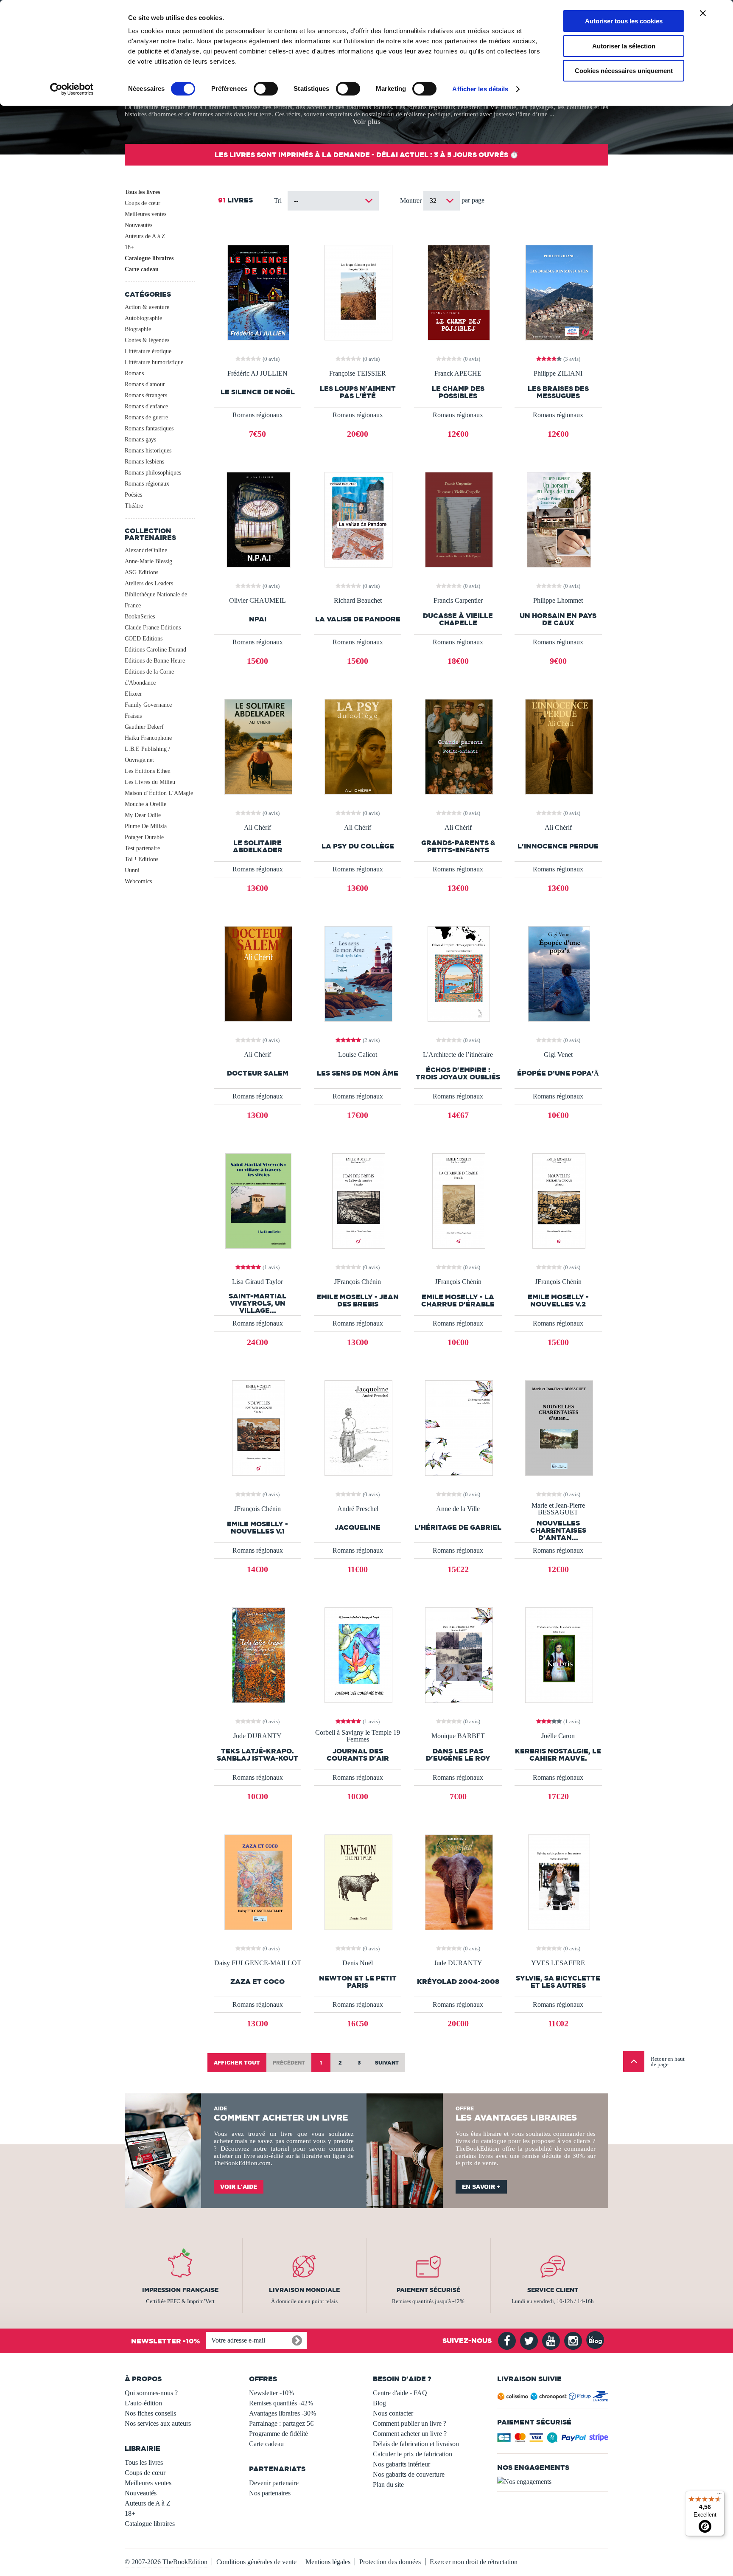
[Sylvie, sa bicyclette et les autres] (558, 1881)
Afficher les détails (480, 89)
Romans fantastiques (149, 428)
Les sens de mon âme (358, 1073)
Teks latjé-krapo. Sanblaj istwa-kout (257, 1755)
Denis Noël (358, 1963)
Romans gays (140, 440)
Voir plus (366, 121)
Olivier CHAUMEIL (257, 601)
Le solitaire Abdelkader (258, 846)
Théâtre (134, 506)
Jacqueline (358, 1527)
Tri (278, 201)
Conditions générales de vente (256, 2562)
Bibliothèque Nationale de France (156, 600)
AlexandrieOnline (146, 550)
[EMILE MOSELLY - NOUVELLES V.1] (258, 1427)
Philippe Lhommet (558, 601)
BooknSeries (140, 617)
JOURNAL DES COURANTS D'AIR (358, 1755)
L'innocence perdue (558, 846)
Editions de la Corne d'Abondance (149, 677)
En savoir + (481, 2187)
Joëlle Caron (558, 1736)
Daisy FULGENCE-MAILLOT (258, 1963)
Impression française (180, 2290)
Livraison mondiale (304, 2290)
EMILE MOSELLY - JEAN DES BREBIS (358, 1301)
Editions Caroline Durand (155, 650)
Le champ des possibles (458, 392)
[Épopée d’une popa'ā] (558, 973)
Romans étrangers (146, 395)
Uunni (132, 870)
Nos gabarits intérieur (401, 2464)
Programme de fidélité (278, 2434)
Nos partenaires (270, 2493)
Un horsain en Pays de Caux (558, 619)
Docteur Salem (258, 1073)
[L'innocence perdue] (558, 746)
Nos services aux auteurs (158, 2423)
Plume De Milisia (146, 826)
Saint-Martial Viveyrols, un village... (257, 1303)
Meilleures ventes (145, 214)
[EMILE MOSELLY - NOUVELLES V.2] (558, 1200)
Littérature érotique (148, 351)
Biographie (138, 329)
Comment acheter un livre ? (410, 2434)
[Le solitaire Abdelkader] (257, 746)
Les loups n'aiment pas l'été (358, 392)
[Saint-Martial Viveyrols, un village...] (257, 1200)
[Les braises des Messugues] (558, 292)
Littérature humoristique (154, 362)
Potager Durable (144, 837)
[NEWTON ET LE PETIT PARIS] (358, 1881)
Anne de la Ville (458, 1509)
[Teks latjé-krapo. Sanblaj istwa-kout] (258, 1654)
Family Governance (148, 705)
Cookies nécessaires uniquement (624, 71)
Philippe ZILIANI (558, 374)
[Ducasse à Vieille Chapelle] (458, 519)
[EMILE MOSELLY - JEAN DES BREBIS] (358, 1200)
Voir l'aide (239, 2187)
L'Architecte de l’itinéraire (458, 1055)
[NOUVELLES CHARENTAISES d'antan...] (558, 1427)
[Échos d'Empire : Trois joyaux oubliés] (458, 973)
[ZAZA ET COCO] (257, 1881)
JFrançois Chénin (358, 1282)
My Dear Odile (143, 815)
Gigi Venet (558, 1055)
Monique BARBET (458, 1736)
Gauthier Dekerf (144, 727)
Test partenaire (142, 848)
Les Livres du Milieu (150, 782)
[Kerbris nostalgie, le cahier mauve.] (558, 1654)
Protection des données (390, 2562)
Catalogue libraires (149, 258)
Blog (379, 2403)
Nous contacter (393, 2413)
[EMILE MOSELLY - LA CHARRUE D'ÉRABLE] (458, 1200)
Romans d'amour (145, 384)
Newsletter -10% (271, 2393)
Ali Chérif (257, 828)
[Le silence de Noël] (257, 292)
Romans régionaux (147, 484)
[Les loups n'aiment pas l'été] (358, 292)
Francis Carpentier (458, 601)
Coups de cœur (143, 203)
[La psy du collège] (358, 746)
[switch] (266, 89)
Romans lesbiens (144, 462)
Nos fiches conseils (150, 2413)
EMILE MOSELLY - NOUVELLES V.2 (558, 1301)
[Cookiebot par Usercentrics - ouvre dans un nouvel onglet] (72, 89)
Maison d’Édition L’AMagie (159, 793)
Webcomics (138, 881)
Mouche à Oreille (145, 804)
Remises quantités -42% (281, 2403)
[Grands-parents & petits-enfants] (458, 746)
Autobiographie (143, 318)
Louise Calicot (358, 1055)
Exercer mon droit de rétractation (474, 2562)
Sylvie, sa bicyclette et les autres (558, 1982)
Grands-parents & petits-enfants (458, 846)
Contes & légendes (147, 340)
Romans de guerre (146, 417)
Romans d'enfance (146, 406)
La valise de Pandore (358, 619)
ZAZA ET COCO (257, 1982)
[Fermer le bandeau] (703, 13)
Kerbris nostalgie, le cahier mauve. (558, 1755)
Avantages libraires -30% (283, 2413)
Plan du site (388, 2485)
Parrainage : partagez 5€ (281, 2423)
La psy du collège (358, 846)
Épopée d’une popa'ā (558, 1073)
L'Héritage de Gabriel (458, 1527)
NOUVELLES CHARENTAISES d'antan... (558, 1530)
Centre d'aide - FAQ (400, 2393)
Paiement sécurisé (428, 2290)
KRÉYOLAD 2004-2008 (458, 1982)
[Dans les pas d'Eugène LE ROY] (458, 1654)
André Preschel (358, 1509)
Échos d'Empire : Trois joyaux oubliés (458, 1073)
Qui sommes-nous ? (151, 2393)
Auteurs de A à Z (145, 236)
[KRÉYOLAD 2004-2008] (458, 1881)
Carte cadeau (142, 269)
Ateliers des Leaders (149, 583)
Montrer (412, 201)
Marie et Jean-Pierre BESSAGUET (558, 1509)
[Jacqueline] (358, 1427)
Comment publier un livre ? (410, 2423)
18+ (129, 247)
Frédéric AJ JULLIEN (257, 374)
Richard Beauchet (358, 601)
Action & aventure (147, 307)
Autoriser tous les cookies (624, 21)
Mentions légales (328, 2562)
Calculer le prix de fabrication (413, 2454)
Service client (553, 2290)
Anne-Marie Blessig (148, 561)
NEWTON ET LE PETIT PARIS (358, 1982)
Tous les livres (142, 192)
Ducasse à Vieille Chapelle (458, 619)
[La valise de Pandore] (358, 519)
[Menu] (719, 2496)
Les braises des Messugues (558, 392)
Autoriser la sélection (624, 46)
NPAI (258, 619)
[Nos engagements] (553, 2482)
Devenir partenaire (274, 2483)
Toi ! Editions (141, 859)
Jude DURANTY (257, 1736)
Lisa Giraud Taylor (257, 1282)
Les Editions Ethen (148, 771)
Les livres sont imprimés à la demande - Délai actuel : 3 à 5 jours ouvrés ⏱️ (366, 155)
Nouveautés (138, 225)
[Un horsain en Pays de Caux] (558, 519)
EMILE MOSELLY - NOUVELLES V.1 (257, 1528)
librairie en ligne (324, 2156)
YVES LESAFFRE (558, 1963)
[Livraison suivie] (553, 2398)
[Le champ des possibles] (458, 292)
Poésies (133, 495)
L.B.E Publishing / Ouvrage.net (147, 754)
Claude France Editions (153, 628)
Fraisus (133, 716)
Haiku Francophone (148, 738)
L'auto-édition (143, 2403)
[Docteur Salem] (257, 973)
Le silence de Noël (258, 392)
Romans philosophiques (153, 473)
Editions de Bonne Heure (155, 661)
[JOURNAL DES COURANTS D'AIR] (358, 1654)
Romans (134, 373)
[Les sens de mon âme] (358, 973)
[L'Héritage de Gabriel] (458, 1427)
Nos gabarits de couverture (409, 2474)
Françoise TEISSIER (358, 374)
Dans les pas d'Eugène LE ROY (458, 1755)
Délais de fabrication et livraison (416, 2444)
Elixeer (133, 694)
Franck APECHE (458, 374)
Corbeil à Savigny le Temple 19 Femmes (358, 1736)
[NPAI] (258, 519)
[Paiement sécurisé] (553, 2440)
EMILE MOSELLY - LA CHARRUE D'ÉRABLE (458, 1301)
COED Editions (144, 639)
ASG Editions (141, 572)
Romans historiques (148, 451)
